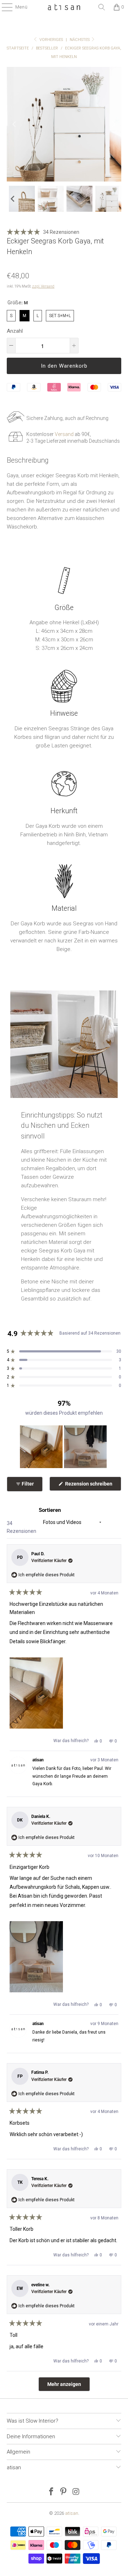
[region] (64, 1447)
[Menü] (4, 7)
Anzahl (15, 331)
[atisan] (64, 7)
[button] (12, 199)
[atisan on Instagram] (76, 2492)
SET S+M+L (60, 314)
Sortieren (50, 1510)
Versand (64, 434)
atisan (72, 2513)
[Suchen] (102, 7)
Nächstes (80, 40)
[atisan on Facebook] (51, 2492)
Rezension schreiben (93, 1486)
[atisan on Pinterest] (64, 2492)
